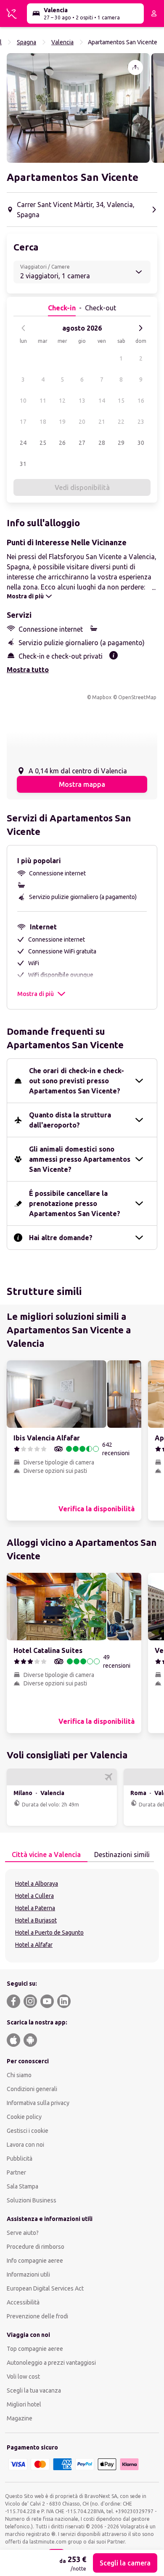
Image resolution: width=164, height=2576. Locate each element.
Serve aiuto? (23, 2233)
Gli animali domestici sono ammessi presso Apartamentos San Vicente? (80, 1159)
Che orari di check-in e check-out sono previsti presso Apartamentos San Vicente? (77, 1081)
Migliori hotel (24, 2404)
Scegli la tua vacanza (34, 2390)
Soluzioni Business (32, 2200)
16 (141, 401)
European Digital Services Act (45, 2288)
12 (62, 401)
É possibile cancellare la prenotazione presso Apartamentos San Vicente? (75, 1203)
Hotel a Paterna (35, 1908)
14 (102, 401)
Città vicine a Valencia (46, 1855)
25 (43, 443)
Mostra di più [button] (36, 994)
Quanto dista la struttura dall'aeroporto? (70, 1120)
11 (43, 401)
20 (82, 422)
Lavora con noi (25, 2145)
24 (23, 443)
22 (121, 422)
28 (102, 443)
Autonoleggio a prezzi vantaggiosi (51, 2363)
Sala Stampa (22, 2186)
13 (82, 401)
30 (141, 443)
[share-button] (135, 67)
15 (121, 401)
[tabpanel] (82, 1916)
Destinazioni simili (122, 1855)
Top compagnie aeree (35, 2349)
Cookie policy (24, 2117)
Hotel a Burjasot (36, 1920)
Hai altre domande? (61, 1238)
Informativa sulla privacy (38, 2103)
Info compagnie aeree (35, 2261)
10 (23, 401)
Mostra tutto (28, 670)
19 (62, 422)
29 (121, 443)
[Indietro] (24, 328)
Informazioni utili (28, 2275)
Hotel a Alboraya (37, 1884)
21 (102, 422)
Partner (16, 2172)
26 (62, 443)
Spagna (26, 42)
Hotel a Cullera (34, 1896)
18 (43, 422)
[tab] (46, 1855)
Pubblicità (20, 2159)
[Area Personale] (154, 13)
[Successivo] (140, 328)
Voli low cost (23, 2377)
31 (23, 464)
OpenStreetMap (137, 697)
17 (23, 422)
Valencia (62, 42)
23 (141, 422)
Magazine (20, 2418)
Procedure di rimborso (36, 2247)
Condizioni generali (32, 2089)
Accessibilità (23, 2302)
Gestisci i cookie (28, 2131)
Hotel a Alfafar (34, 1945)
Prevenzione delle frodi (37, 2316)
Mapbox (102, 697)
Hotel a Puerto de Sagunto (49, 1933)
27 (82, 443)
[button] (78, 108)
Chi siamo (19, 2075)
